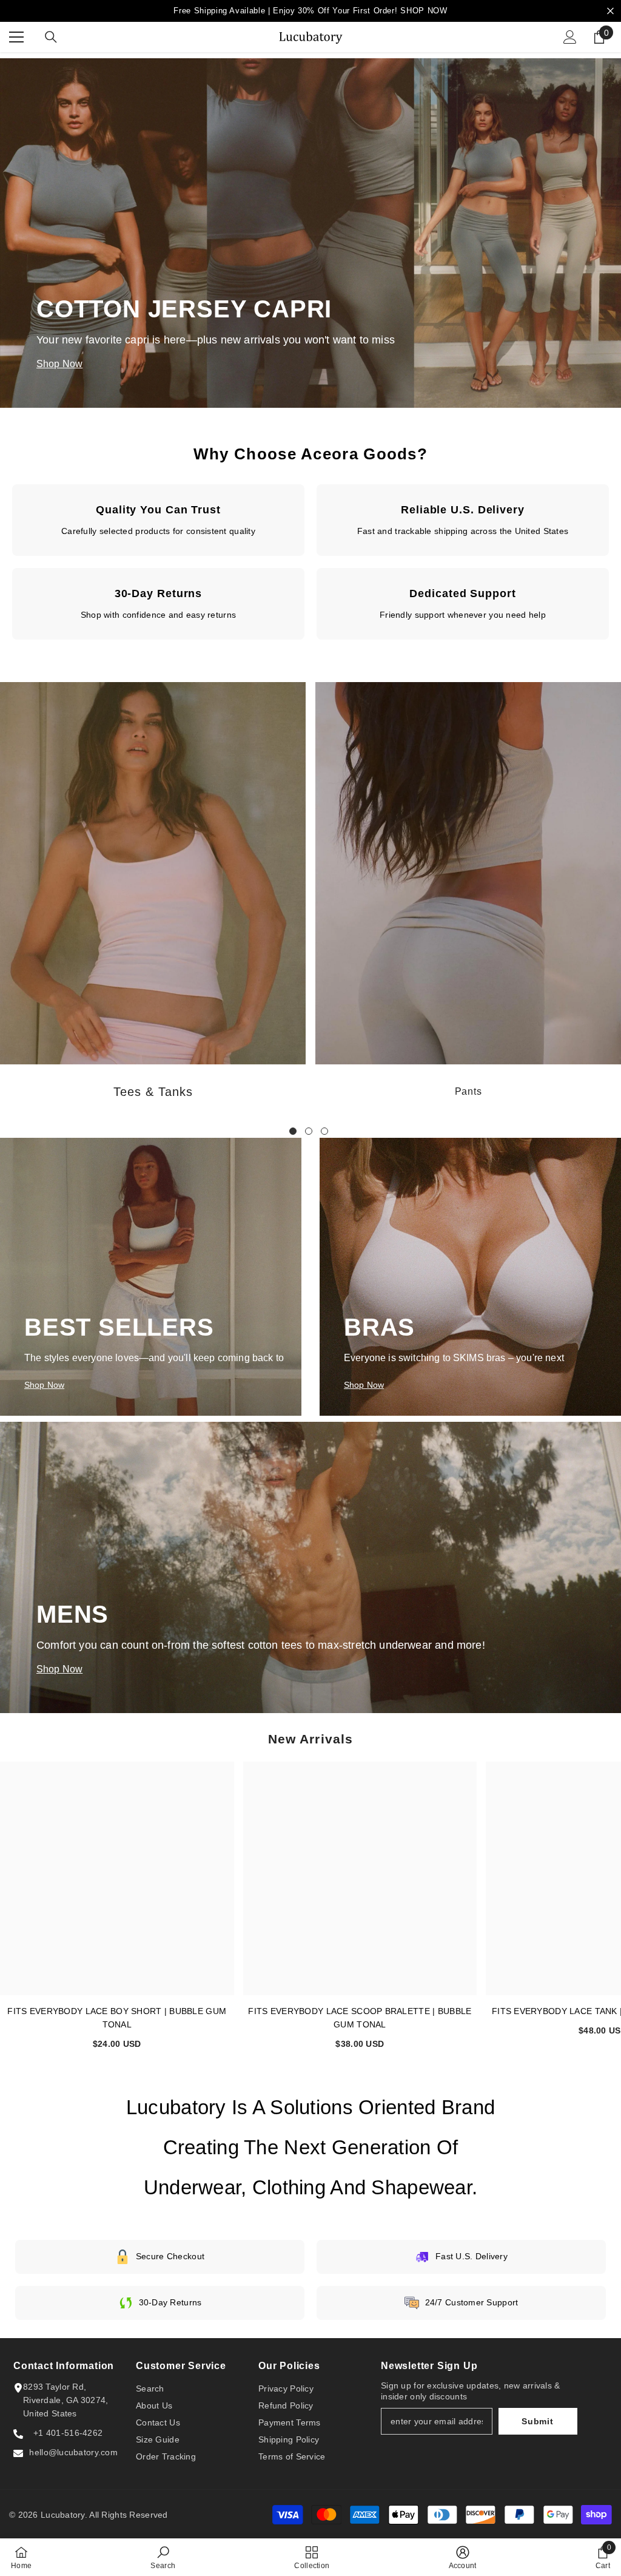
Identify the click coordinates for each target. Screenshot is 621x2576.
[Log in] (570, 37)
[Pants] (468, 873)
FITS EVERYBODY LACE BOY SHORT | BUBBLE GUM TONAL (117, 2018)
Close (610, 11)
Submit (537, 2421)
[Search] (51, 37)
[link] (163, 2557)
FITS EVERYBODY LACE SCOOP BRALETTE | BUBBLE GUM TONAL (360, 2018)
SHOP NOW (424, 11)
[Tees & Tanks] (153, 873)
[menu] (16, 37)
